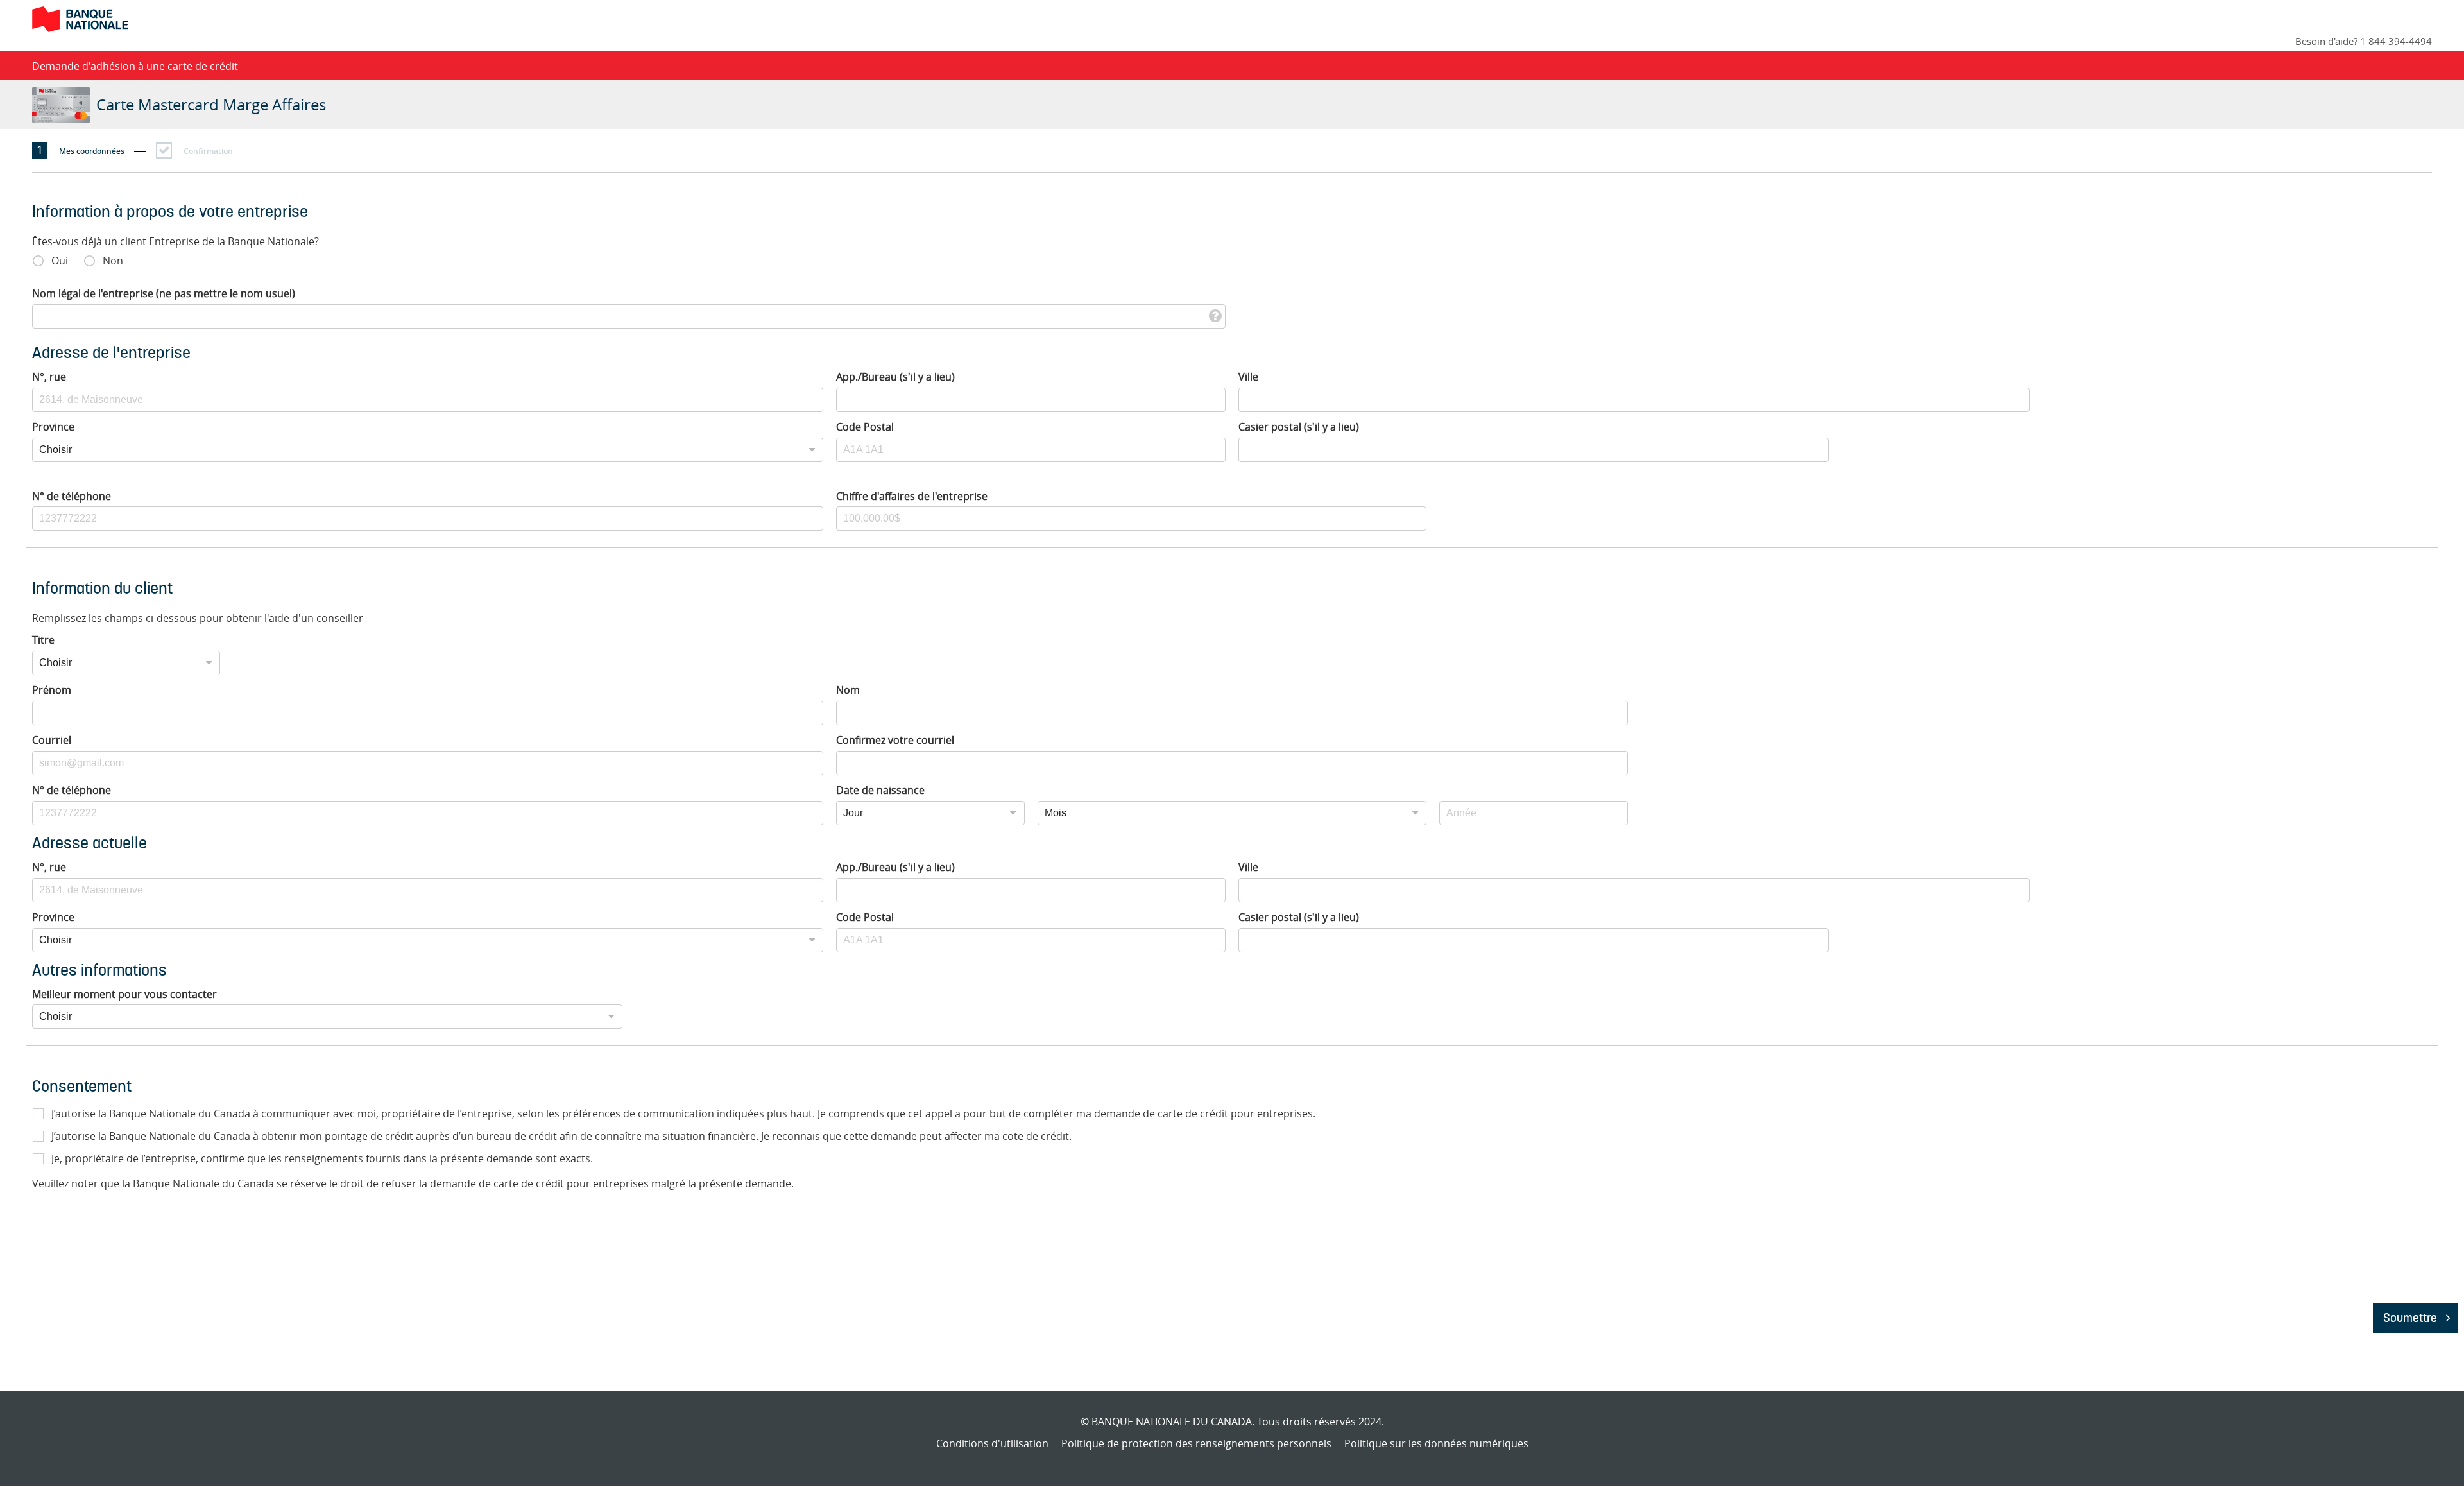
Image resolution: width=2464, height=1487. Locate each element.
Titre (43, 640)
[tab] (89, 150)
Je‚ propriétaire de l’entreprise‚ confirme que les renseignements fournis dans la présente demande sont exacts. (322, 1158)
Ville (1248, 377)
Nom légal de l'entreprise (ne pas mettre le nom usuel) (164, 293)
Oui (60, 261)
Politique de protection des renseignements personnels (1196, 1443)
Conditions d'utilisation (992, 1443)
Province (53, 427)
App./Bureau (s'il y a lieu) (895, 377)
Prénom (52, 690)
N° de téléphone (72, 496)
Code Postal (865, 427)
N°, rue (49, 377)
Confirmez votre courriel (895, 740)
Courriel (52, 740)
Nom (848, 690)
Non (113, 261)
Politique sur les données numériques (1436, 1443)
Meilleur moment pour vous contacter (124, 994)
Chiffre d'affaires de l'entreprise (912, 496)
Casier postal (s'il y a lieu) (1299, 427)
